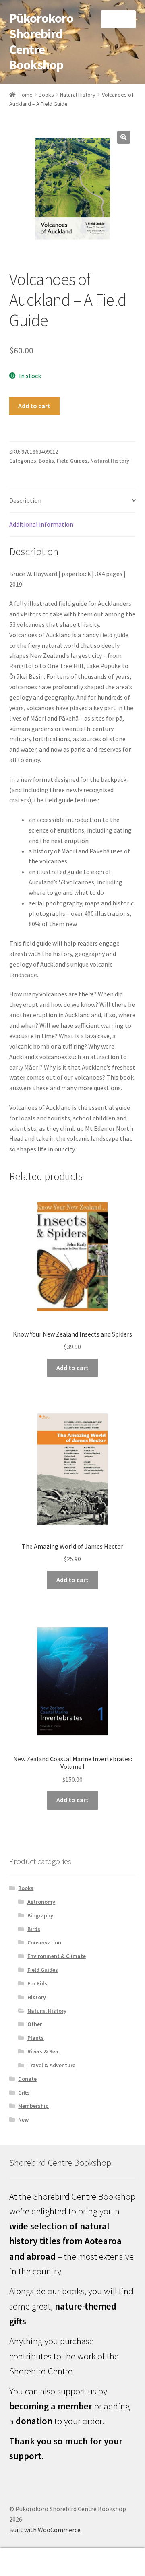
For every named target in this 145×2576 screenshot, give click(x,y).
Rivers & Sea (43, 2051)
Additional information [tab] (41, 524)
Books (46, 95)
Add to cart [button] (72, 1368)
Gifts (24, 2093)
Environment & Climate (57, 1956)
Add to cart (34, 406)
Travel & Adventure (51, 2065)
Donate (27, 2079)
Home (26, 95)
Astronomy (41, 1902)
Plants (36, 2038)
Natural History (78, 95)
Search (72, 2562)
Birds (34, 1929)
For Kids (37, 1983)
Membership (33, 2106)
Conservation (44, 1942)
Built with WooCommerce (45, 2530)
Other (35, 2024)
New (23, 2119)
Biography (40, 1915)
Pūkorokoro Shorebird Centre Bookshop (41, 42)
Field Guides (72, 461)
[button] (124, 137)
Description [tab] (25, 500)
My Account (24, 2562)
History (37, 1997)
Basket (112, 2555)
